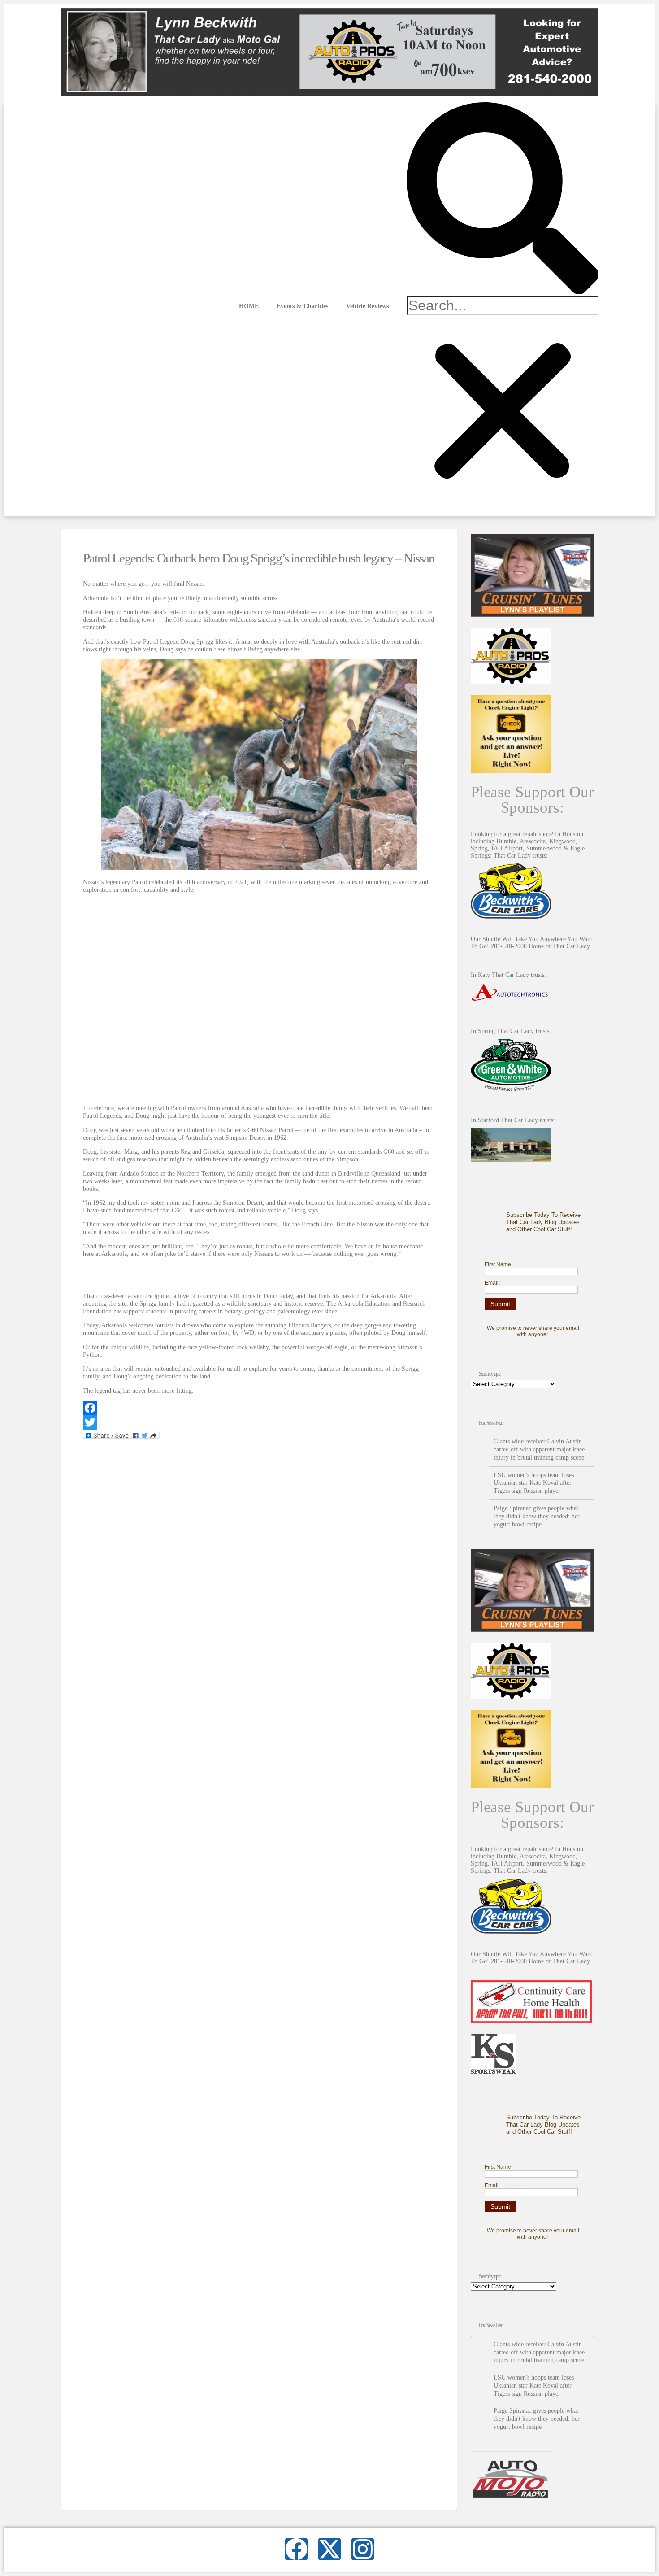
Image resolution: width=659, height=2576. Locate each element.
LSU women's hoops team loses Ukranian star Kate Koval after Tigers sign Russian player (534, 1483)
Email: (492, 1283)
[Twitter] (259, 1422)
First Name (498, 1264)
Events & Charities (302, 306)
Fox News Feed (491, 1423)
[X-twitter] (329, 2549)
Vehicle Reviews (367, 306)
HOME (249, 306)
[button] (503, 199)
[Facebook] (259, 1408)
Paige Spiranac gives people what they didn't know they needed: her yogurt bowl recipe (537, 1516)
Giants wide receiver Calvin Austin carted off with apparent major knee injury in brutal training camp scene (539, 1449)
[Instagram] (363, 2549)
